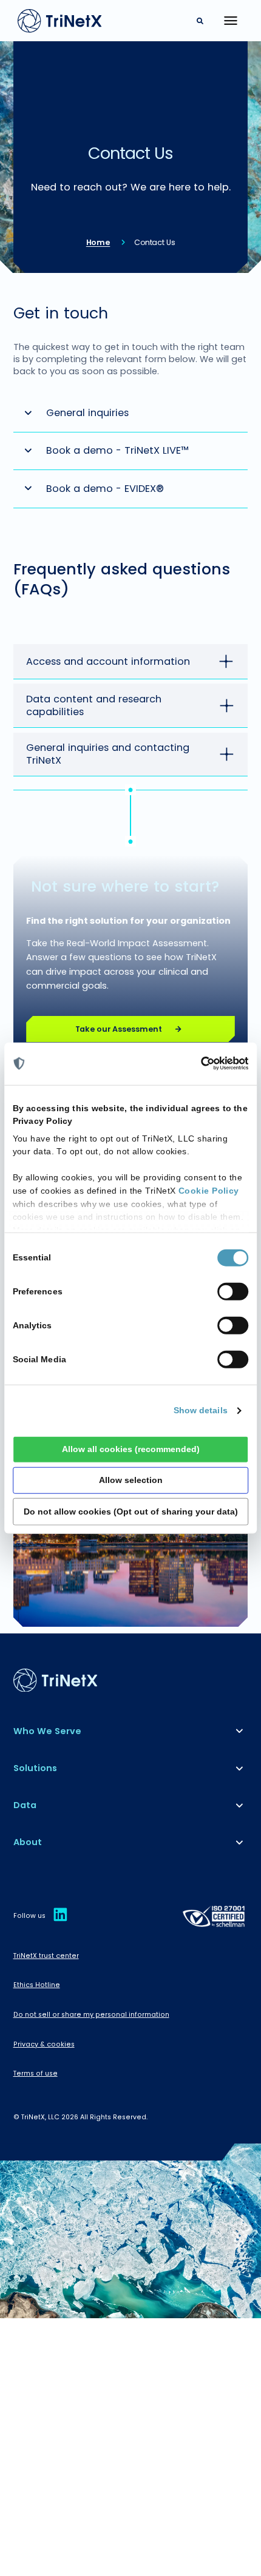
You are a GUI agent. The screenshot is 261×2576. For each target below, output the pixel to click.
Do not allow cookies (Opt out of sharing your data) (131, 1511)
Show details (201, 1411)
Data (25, 1805)
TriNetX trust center (46, 1956)
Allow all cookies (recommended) (131, 1449)
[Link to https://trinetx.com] (60, 21)
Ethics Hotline (37, 1985)
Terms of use (36, 2073)
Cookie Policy (209, 1191)
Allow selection (131, 1480)
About (28, 1842)
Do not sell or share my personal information (91, 2015)
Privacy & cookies (44, 2044)
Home (98, 242)
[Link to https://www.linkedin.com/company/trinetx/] (60, 1921)
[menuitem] (131, 1731)
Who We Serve (47, 1731)
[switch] (233, 1292)
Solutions (35, 1768)
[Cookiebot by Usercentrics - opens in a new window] (201, 1064)
